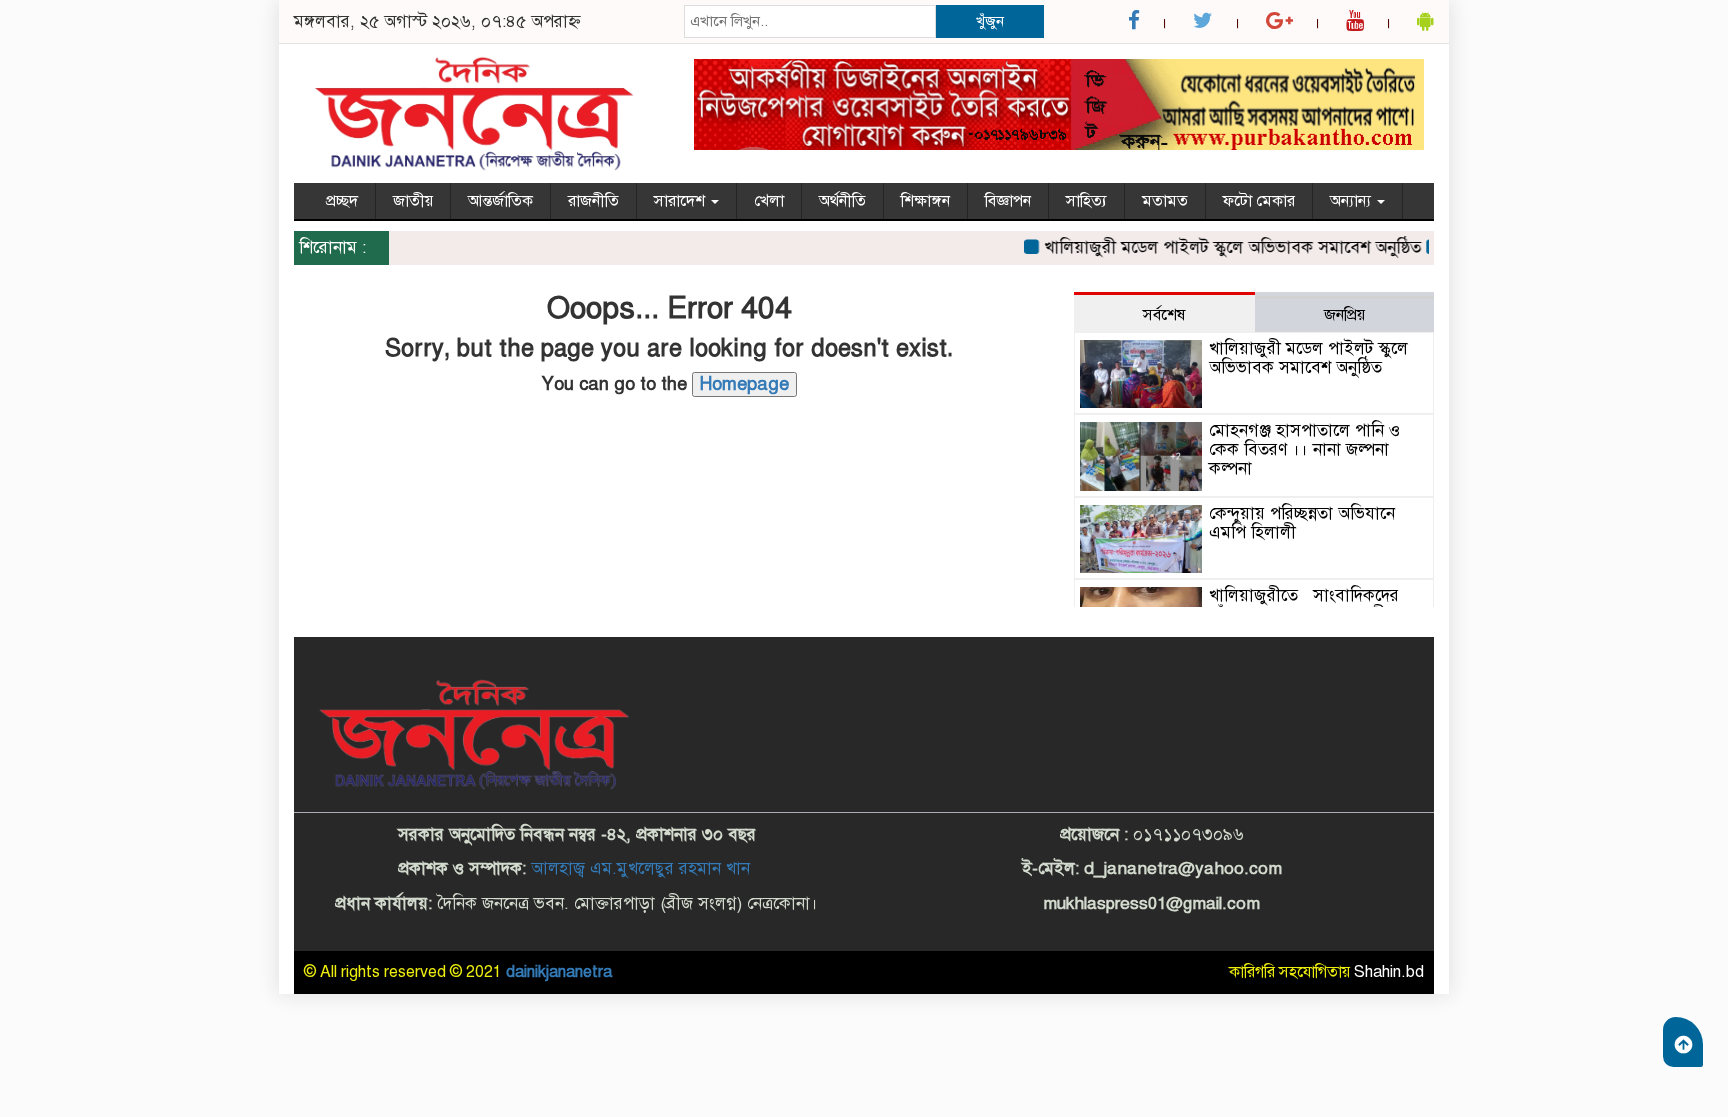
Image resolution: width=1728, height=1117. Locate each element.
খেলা (769, 201)
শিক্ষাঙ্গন (925, 201)
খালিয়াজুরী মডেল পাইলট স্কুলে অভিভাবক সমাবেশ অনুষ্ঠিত (1217, 247)
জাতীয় (413, 201)
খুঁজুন (990, 21)
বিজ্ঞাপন (1008, 201)
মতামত (1165, 201)
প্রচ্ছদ (342, 201)
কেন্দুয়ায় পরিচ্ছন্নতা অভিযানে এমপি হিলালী (1302, 523)
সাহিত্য (1086, 201)
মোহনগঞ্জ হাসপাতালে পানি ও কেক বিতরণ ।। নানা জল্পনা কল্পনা (1304, 449)
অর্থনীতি (842, 201)
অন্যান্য (1352, 201)
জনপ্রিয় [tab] (1344, 315)
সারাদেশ (681, 201)
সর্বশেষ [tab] (1164, 315)
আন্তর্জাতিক (500, 201)
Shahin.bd (1389, 972)
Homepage (744, 384)
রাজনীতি (593, 201)
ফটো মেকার (1259, 201)
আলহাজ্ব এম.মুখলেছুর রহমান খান (640, 868)
